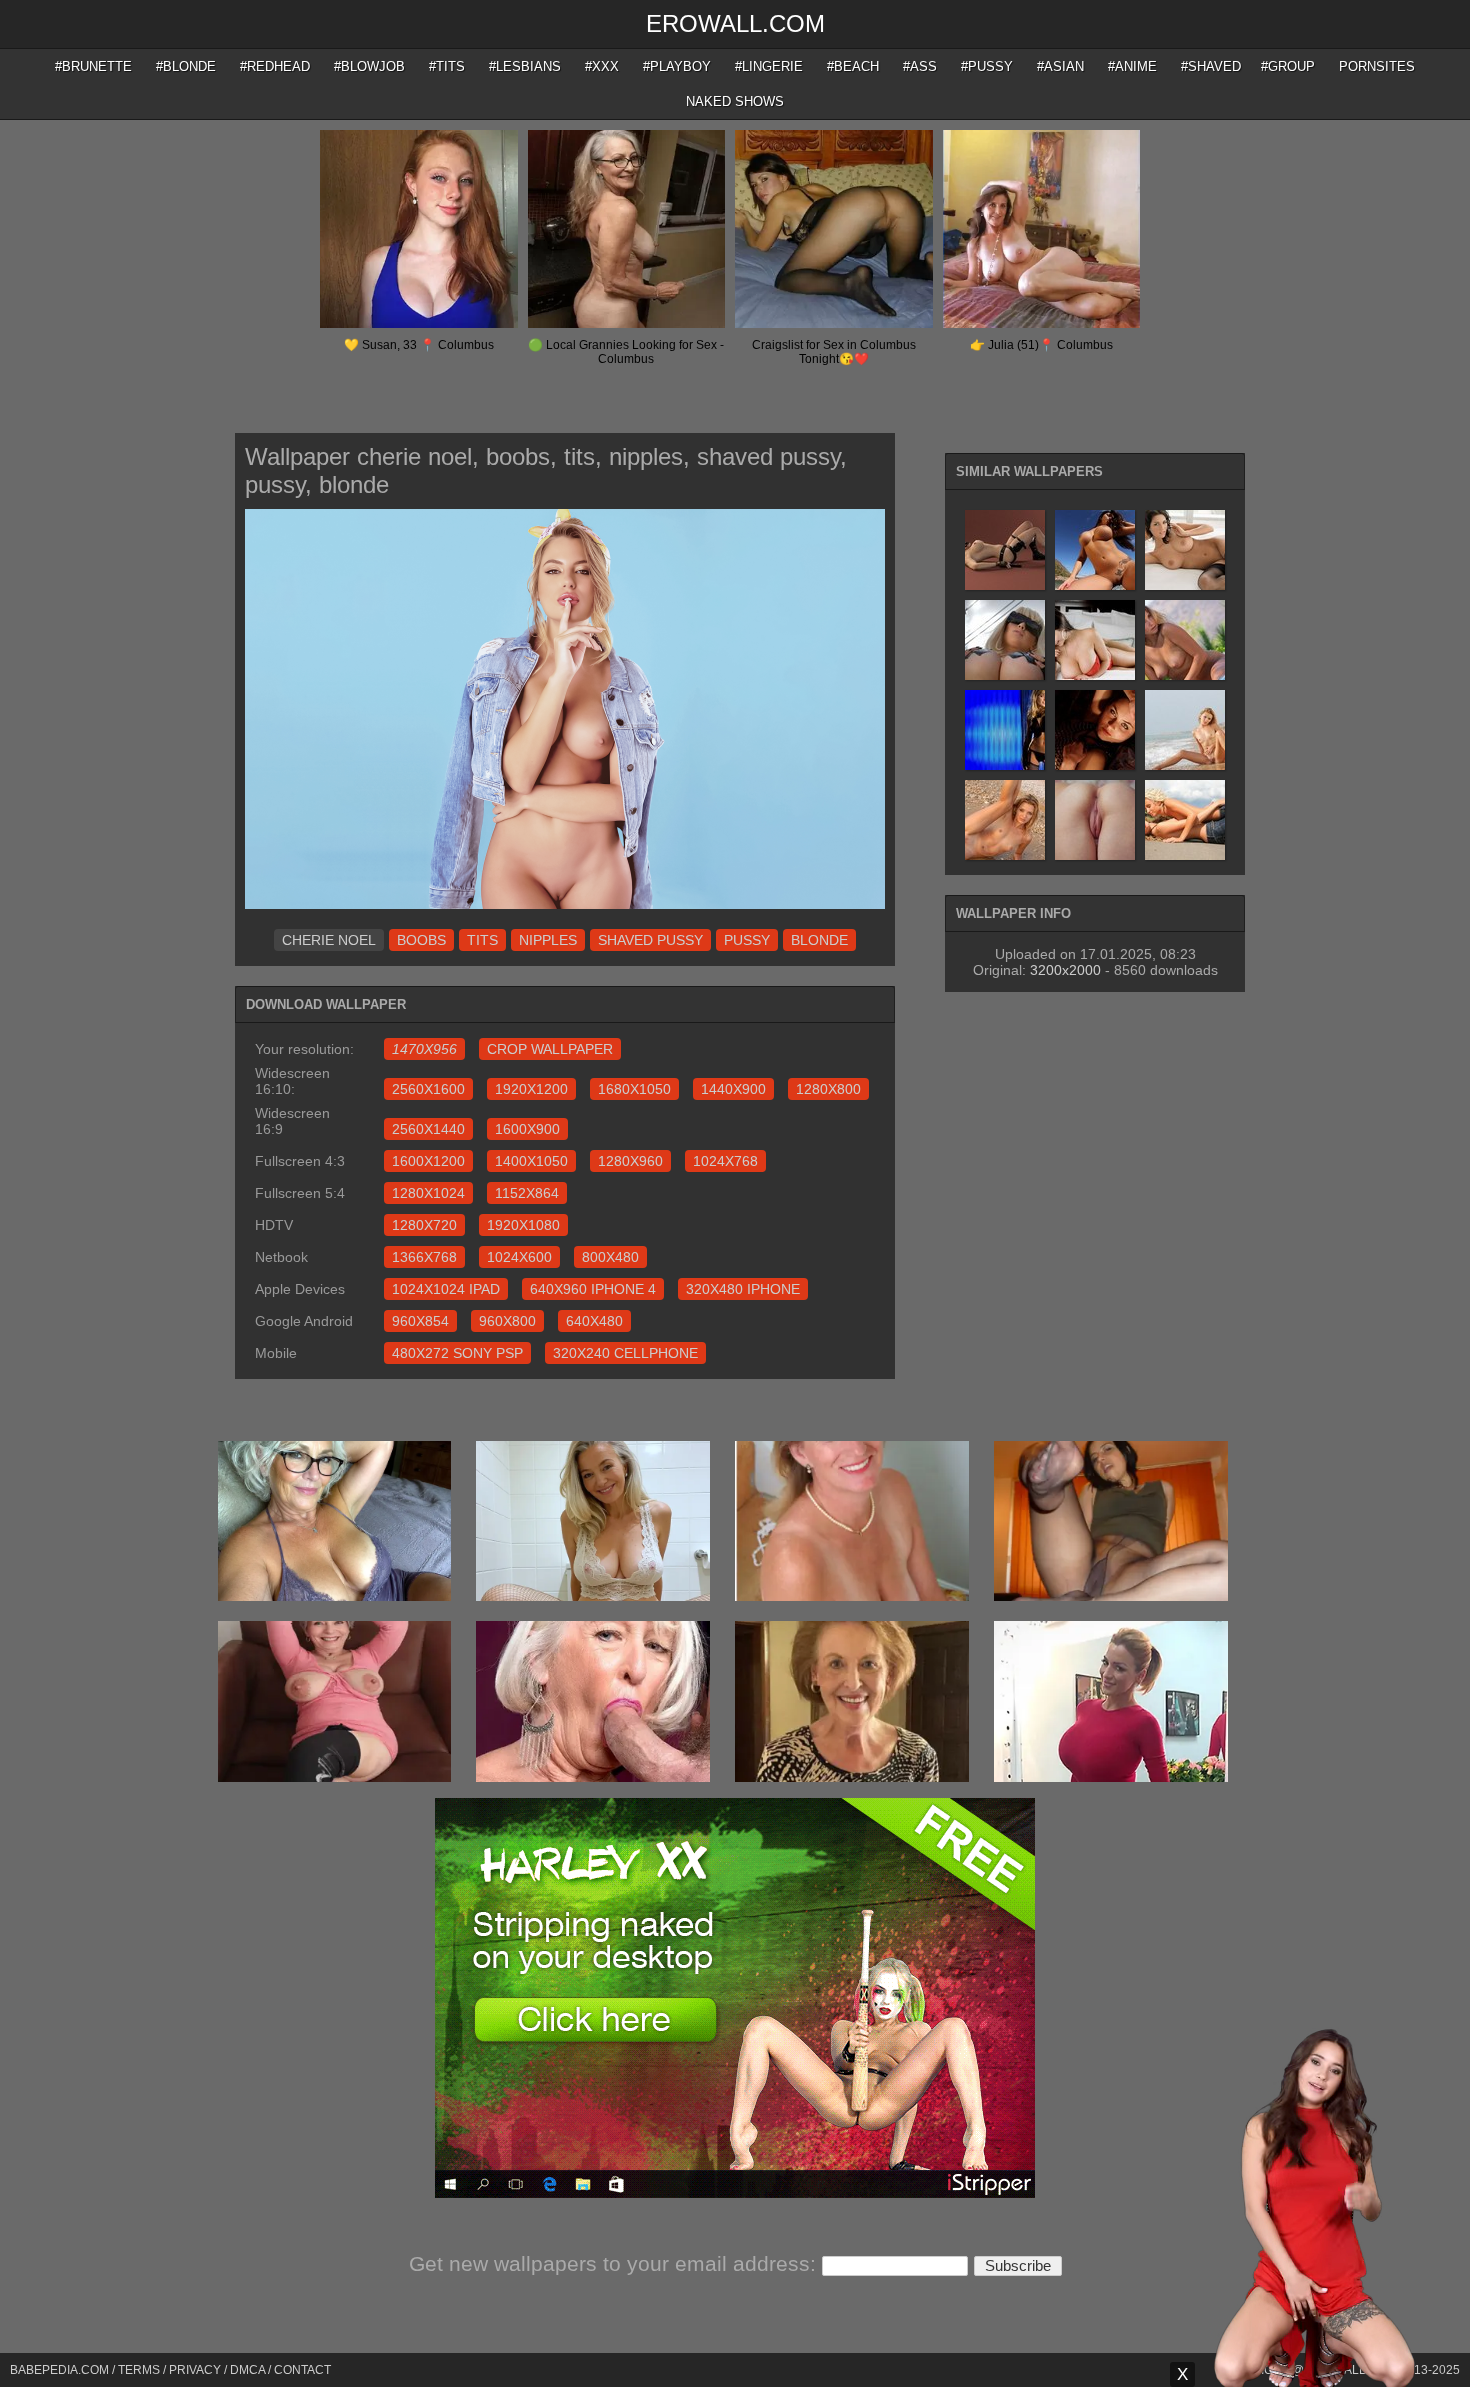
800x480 (610, 1257)
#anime (1132, 66)
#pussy (987, 66)
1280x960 (630, 1161)
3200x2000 (1065, 970)
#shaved (1211, 66)
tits (482, 940)
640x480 (594, 1321)
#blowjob (369, 66)
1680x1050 (634, 1089)
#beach (853, 66)
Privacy (195, 2370)
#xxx (602, 66)
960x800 (507, 1321)
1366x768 (424, 1257)
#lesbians (525, 66)
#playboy (677, 66)
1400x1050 (531, 1161)
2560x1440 (428, 1129)
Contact (302, 2370)
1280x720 (424, 1225)
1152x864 (527, 1193)
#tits (447, 66)
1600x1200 (428, 1161)
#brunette (93, 66)
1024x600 (519, 1257)
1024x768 (725, 1161)
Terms (139, 2370)
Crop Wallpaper (550, 1049)
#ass (920, 66)
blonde (819, 940)
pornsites (1377, 66)
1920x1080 (523, 1225)
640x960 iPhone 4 (593, 1289)
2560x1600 (428, 1089)
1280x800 (828, 1089)
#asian (1060, 66)
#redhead (275, 66)
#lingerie (769, 66)
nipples (548, 940)
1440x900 (733, 1089)
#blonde (186, 66)
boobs (421, 940)
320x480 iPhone (743, 1289)
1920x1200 (531, 1089)
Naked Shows (735, 101)
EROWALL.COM (735, 23)
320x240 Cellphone (625, 1353)
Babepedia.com (59, 2370)
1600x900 (527, 1129)
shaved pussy (650, 940)
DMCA (247, 2370)
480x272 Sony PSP (457, 1353)
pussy (747, 940)
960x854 (420, 1321)
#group (1288, 66)
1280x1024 (428, 1193)
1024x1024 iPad (446, 1289)
